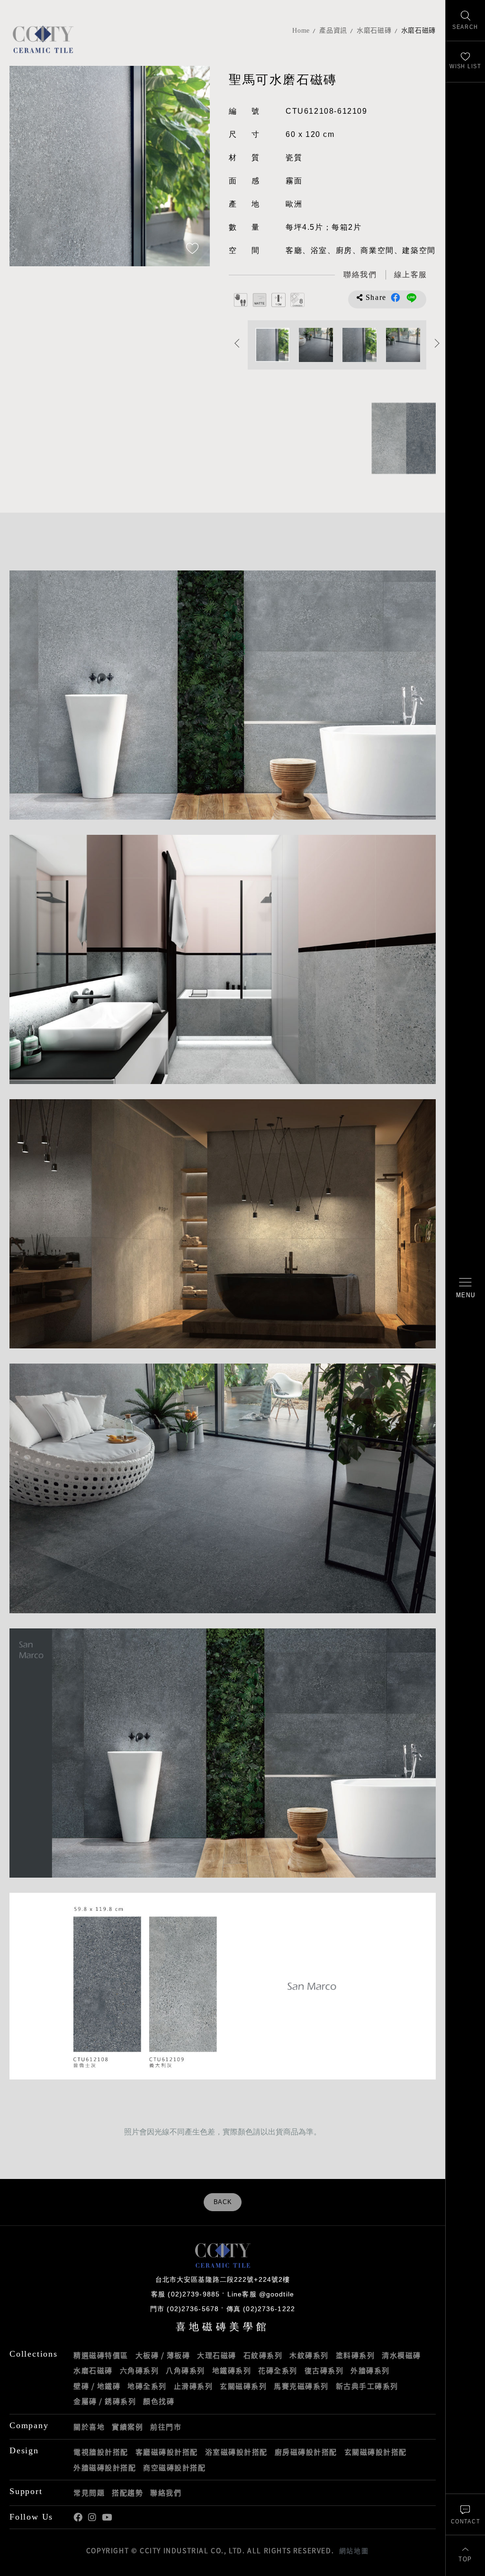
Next (193, 166)
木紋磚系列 (309, 2355)
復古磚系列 (324, 2370)
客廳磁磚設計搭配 (167, 2452)
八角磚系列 (185, 2370)
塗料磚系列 (355, 2355)
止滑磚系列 (193, 2386)
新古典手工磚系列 (367, 2386)
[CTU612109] (384, 438)
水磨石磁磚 (374, 31)
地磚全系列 (147, 2386)
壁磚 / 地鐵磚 (97, 2386)
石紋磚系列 (263, 2355)
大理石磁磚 (217, 2355)
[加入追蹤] (192, 249)
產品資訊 (333, 31)
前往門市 (166, 2427)
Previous (26, 166)
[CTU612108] (418, 438)
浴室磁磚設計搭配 (236, 2452)
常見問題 (89, 2493)
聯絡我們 (166, 2493)
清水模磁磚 (401, 2355)
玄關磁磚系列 (243, 2386)
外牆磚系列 (370, 2370)
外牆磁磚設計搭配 (105, 2468)
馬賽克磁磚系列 (301, 2386)
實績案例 (127, 2427)
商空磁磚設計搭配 (174, 2468)
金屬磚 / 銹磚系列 (105, 2401)
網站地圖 (354, 2550)
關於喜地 (89, 2427)
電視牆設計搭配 (101, 2452)
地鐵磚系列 (232, 2370)
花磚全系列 (278, 2370)
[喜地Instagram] (92, 2517)
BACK (223, 2202)
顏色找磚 (159, 2401)
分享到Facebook (395, 298)
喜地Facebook (78, 2517)
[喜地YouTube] (107, 2517)
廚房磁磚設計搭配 (306, 2452)
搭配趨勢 (127, 2493)
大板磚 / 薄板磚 (163, 2355)
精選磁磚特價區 (101, 2355)
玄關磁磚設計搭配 (376, 2452)
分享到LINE (412, 298)
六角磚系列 (139, 2370)
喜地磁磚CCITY (43, 39)
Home (301, 31)
